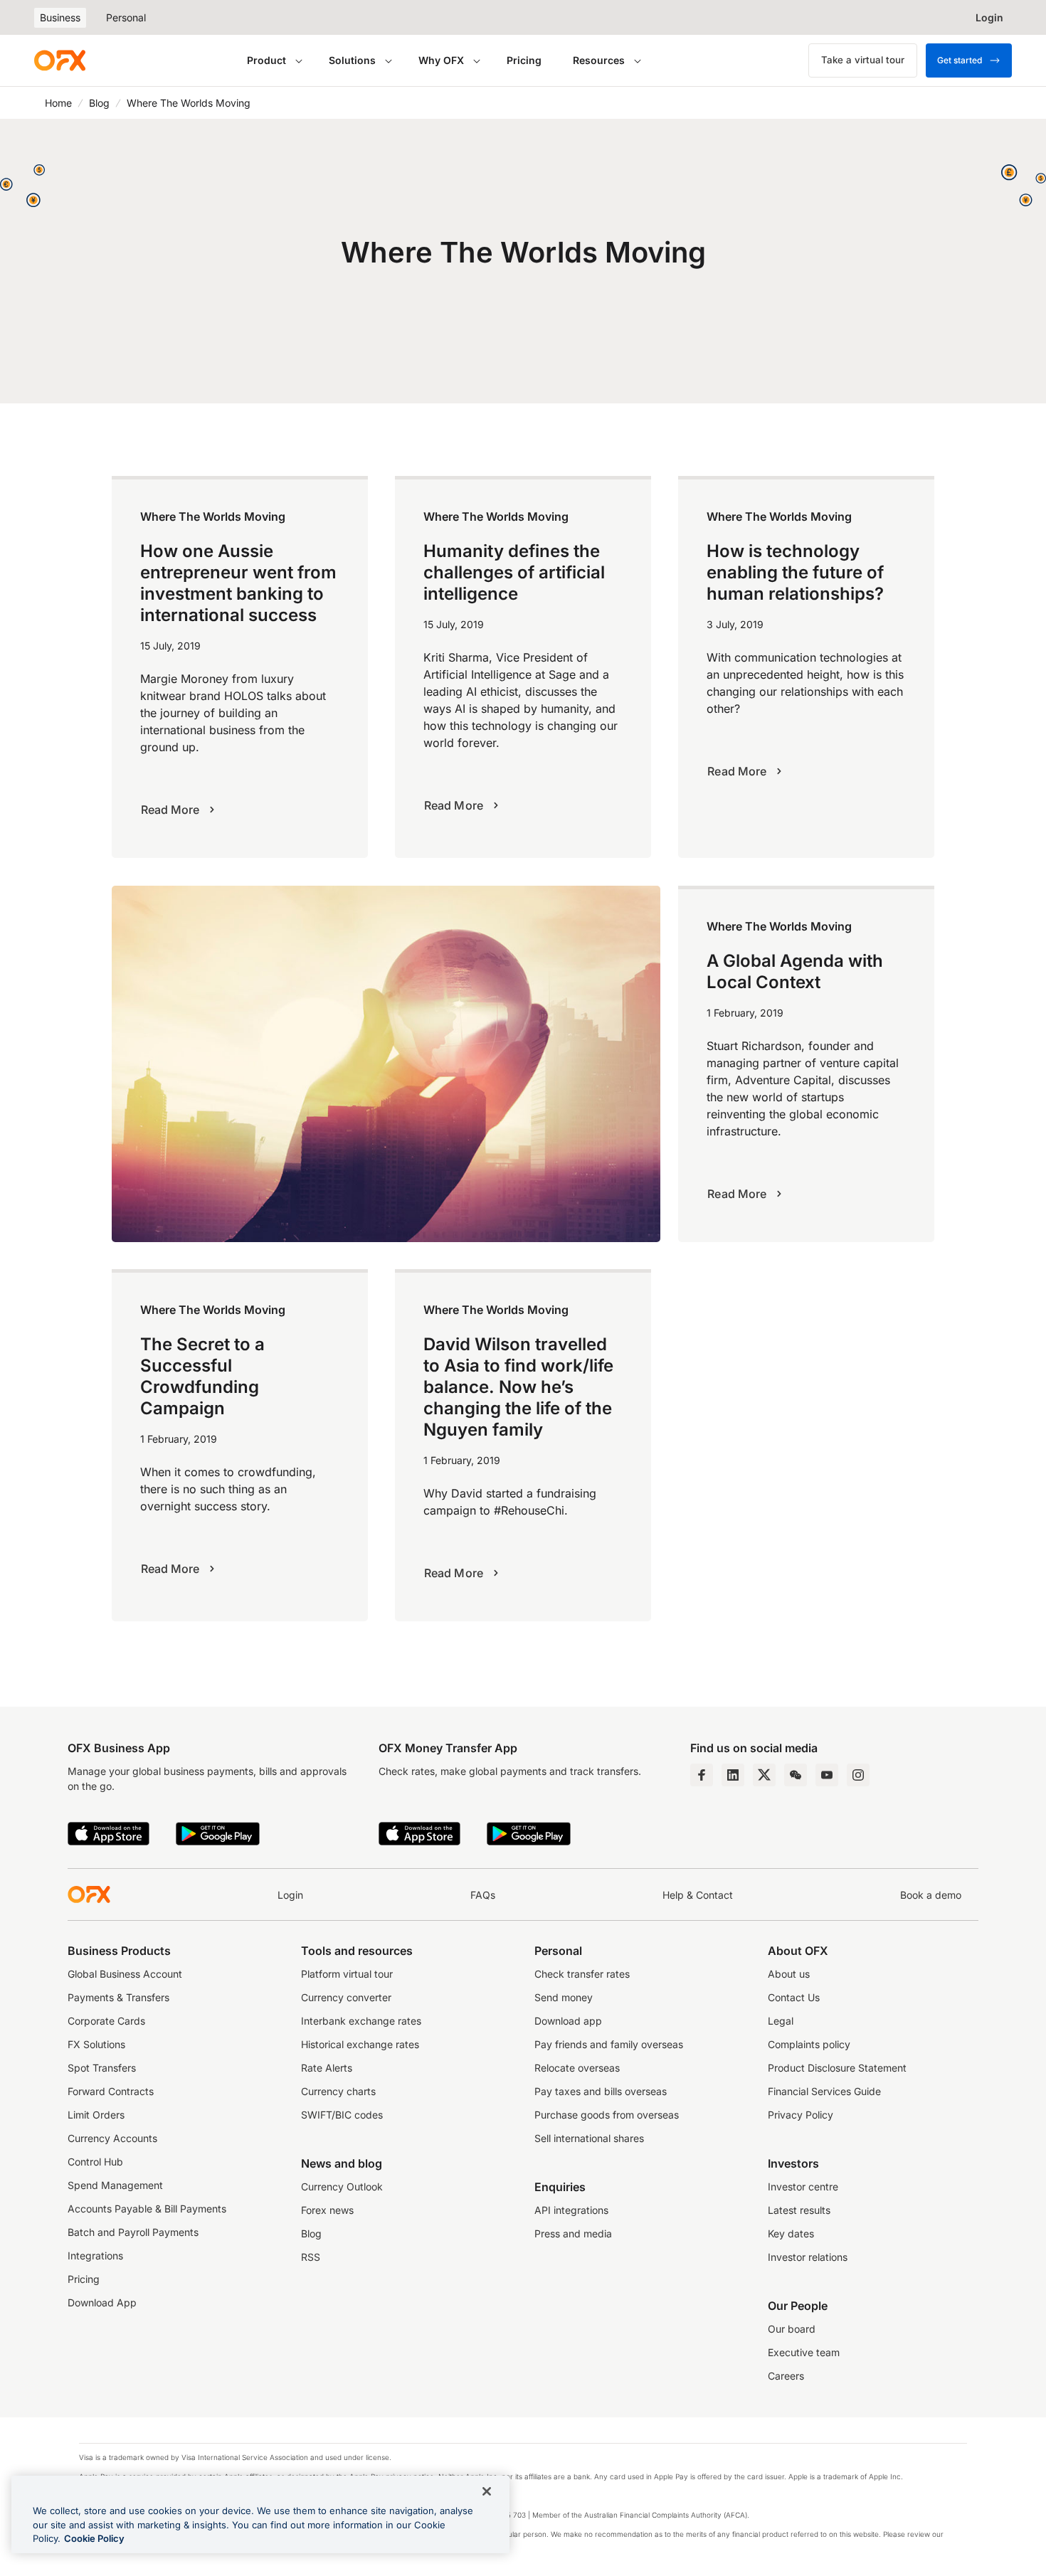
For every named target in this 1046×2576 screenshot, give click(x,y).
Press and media (573, 2233)
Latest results (799, 2210)
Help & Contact (698, 1895)
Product (266, 60)
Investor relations (808, 2257)
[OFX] (60, 60)
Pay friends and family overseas (609, 2044)
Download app (568, 2021)
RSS (311, 2257)
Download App (102, 2302)
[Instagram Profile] (858, 1775)
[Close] (487, 2491)
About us (789, 1974)
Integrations (95, 2256)
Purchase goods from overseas (607, 2115)
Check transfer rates (582, 1974)
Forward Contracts (111, 2091)
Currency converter (346, 1997)
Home (58, 103)
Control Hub (95, 2162)
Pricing (524, 60)
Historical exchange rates (360, 2044)
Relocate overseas (577, 2068)
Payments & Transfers (118, 1997)
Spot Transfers (102, 2068)
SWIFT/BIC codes (342, 2115)
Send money (564, 1997)
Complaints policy (809, 2044)
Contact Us (794, 1997)
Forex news (327, 2210)
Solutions (352, 60)
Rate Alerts (327, 2068)
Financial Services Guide (824, 2091)
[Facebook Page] (702, 1775)
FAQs (483, 1895)
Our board (792, 2329)
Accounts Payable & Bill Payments (147, 2209)
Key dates (791, 2233)
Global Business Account (125, 1974)
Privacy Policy (801, 2115)
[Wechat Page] (796, 1775)
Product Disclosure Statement (837, 2068)
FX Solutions (96, 2044)
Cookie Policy (94, 2538)
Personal (126, 17)
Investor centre (803, 2187)
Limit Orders (96, 2115)
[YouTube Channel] (827, 1775)
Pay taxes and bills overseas (601, 2091)
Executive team (804, 2352)
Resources (599, 60)
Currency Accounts (112, 2138)
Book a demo (931, 1895)
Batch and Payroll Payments (133, 2232)
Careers (786, 2376)
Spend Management (115, 2185)
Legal (781, 2021)
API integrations (571, 2210)
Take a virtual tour (863, 60)
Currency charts (338, 2091)
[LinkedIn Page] (733, 1775)
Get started (960, 60)
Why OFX (441, 60)
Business (60, 17)
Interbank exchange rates (361, 2021)
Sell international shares (589, 2138)
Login (290, 1895)
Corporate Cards (106, 2021)
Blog (99, 103)
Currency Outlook (342, 2187)
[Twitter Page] (764, 1775)
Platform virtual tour (347, 1974)
